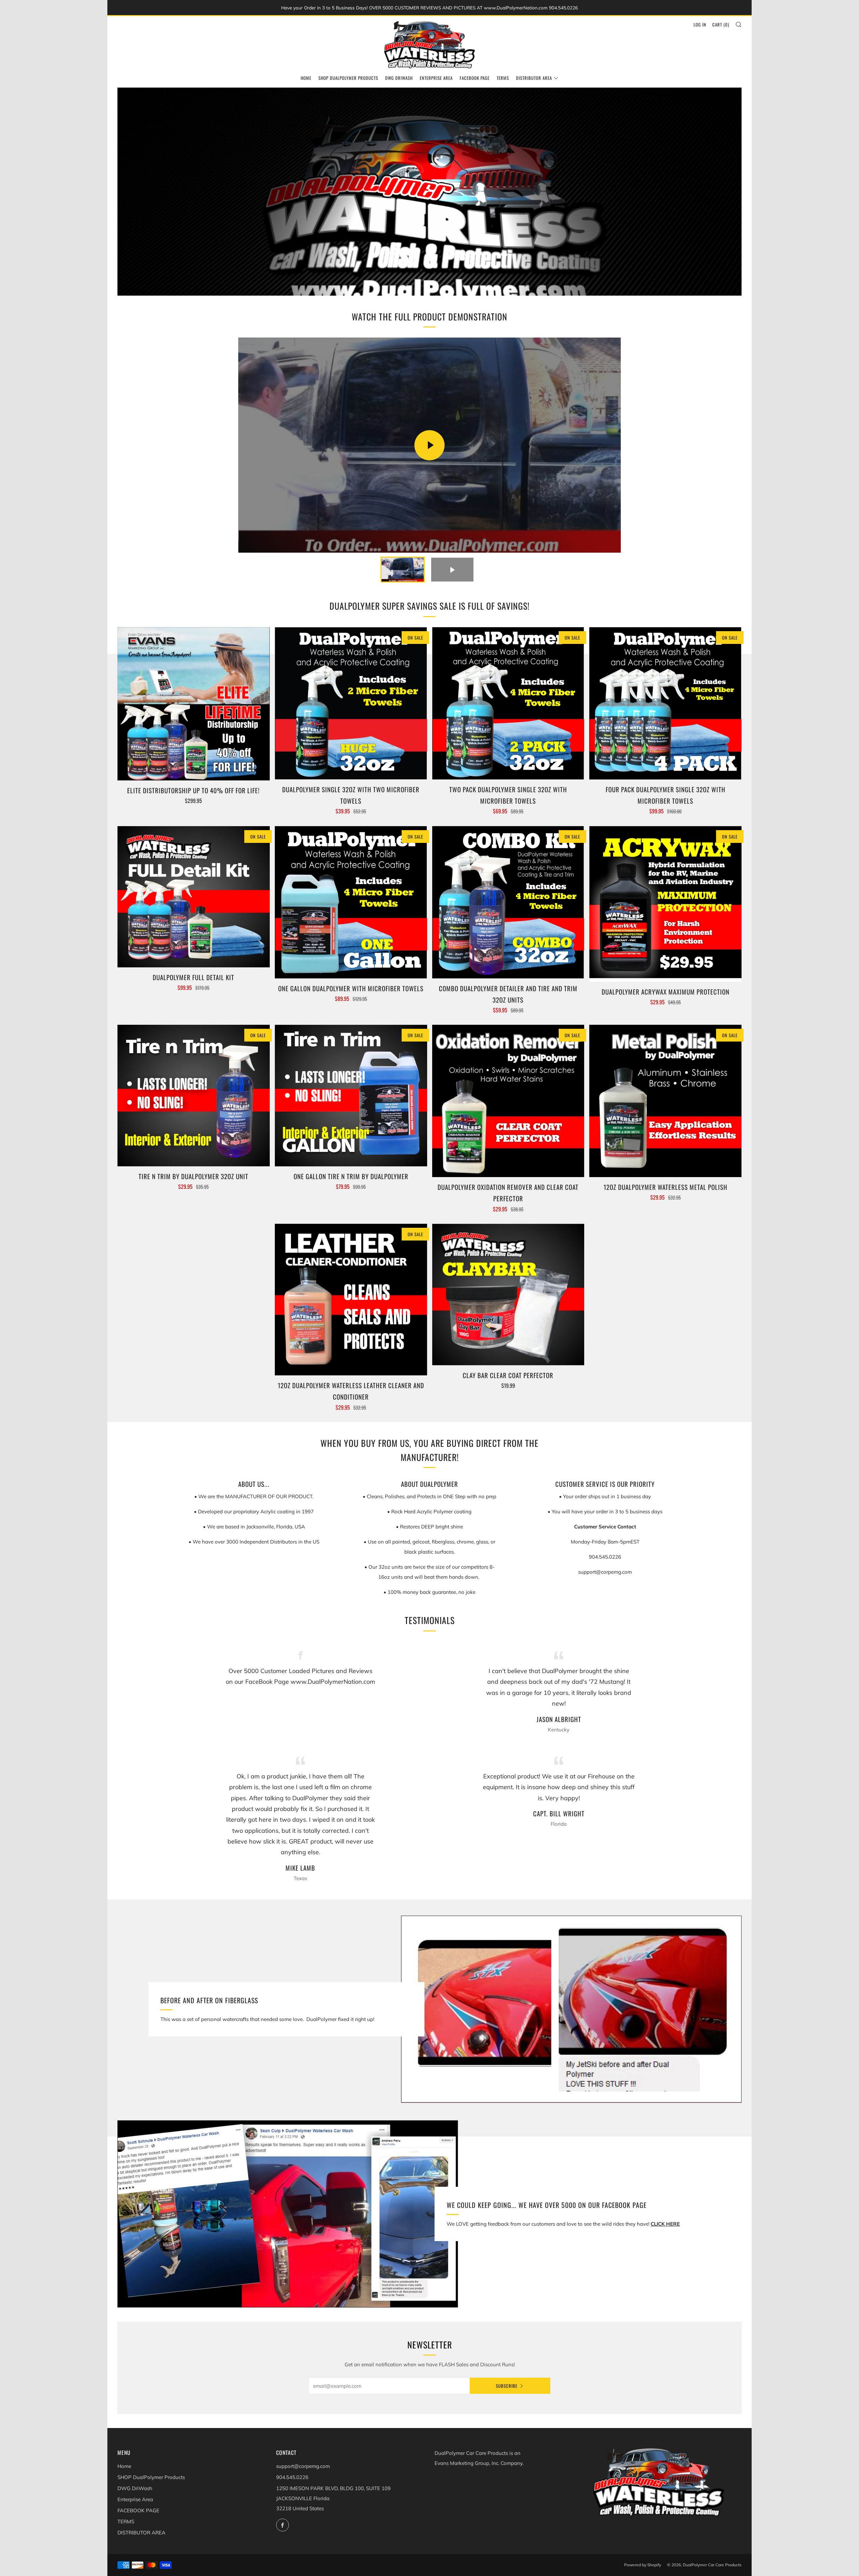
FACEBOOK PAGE (475, 78)
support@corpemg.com (303, 2466)
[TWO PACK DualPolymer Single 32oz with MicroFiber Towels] (508, 703)
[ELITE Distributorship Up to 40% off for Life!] (194, 704)
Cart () (721, 24)
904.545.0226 (292, 2477)
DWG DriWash (399, 78)
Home (306, 78)
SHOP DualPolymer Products (348, 78)
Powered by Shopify (643, 2565)
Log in (700, 24)
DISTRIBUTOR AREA (534, 78)
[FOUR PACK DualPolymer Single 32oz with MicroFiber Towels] (665, 703)
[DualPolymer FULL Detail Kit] (194, 897)
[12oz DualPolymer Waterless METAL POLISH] (665, 1101)
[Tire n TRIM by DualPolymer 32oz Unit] (194, 1095)
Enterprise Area (436, 78)
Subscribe (507, 2386)
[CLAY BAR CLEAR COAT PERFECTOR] (508, 1295)
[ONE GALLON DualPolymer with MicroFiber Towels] (351, 902)
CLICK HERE (665, 2224)
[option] (429, 192)
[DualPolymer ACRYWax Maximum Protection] (665, 904)
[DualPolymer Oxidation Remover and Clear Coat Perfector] (508, 1101)
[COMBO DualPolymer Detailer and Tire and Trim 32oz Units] (508, 902)
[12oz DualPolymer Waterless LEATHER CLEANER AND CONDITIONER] (351, 1300)
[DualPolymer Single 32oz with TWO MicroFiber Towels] (351, 703)
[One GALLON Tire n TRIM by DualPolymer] (351, 1095)
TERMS (503, 78)
